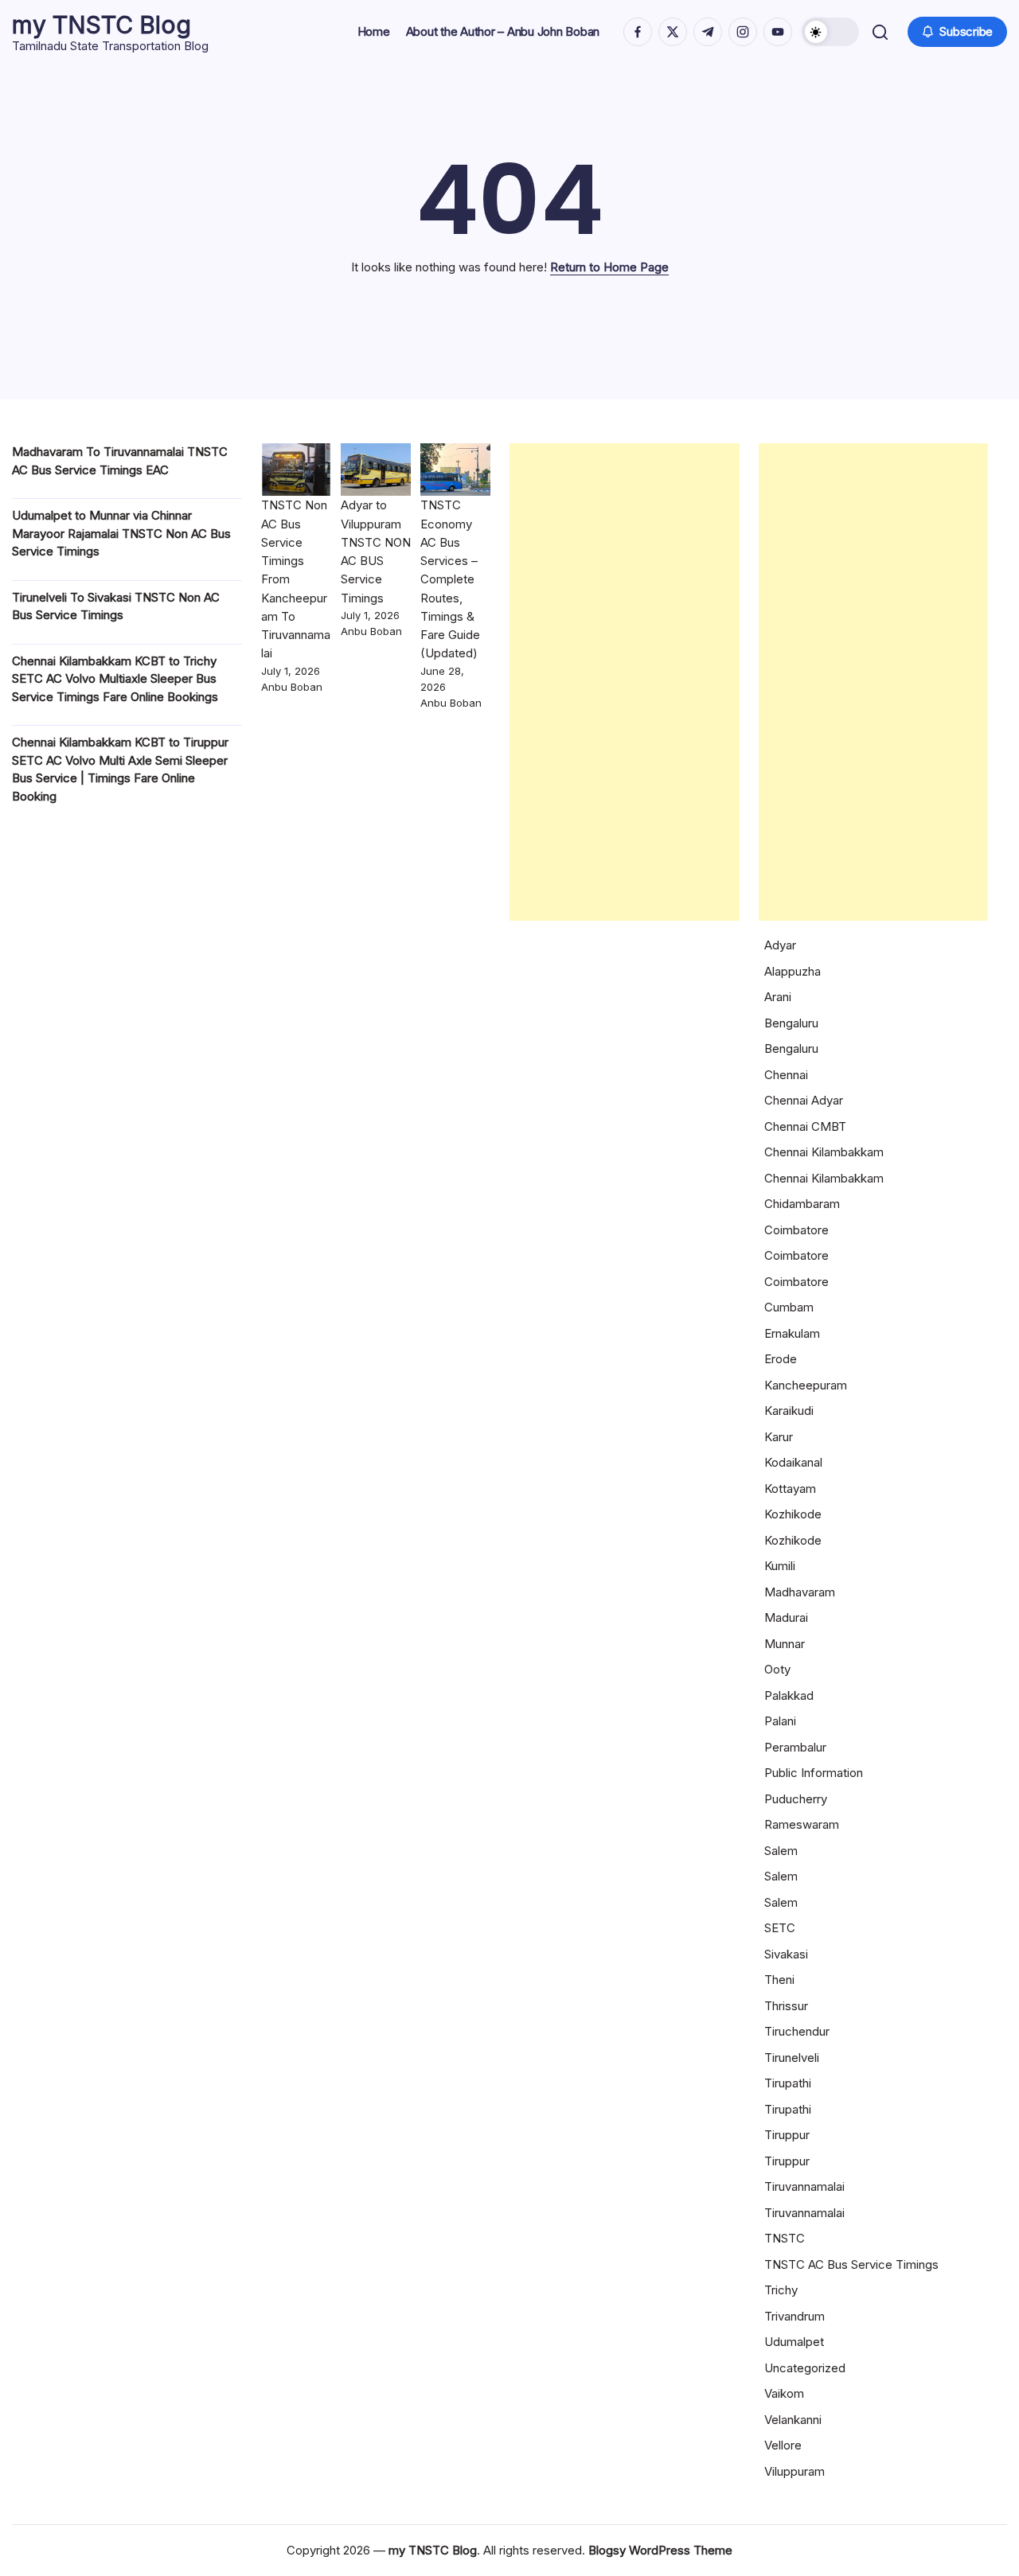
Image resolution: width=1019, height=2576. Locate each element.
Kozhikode (793, 1514)
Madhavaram (800, 1592)
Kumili (780, 1566)
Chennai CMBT (805, 1126)
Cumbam (789, 1307)
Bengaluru (791, 1023)
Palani (780, 1721)
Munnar (785, 1644)
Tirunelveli (792, 2058)
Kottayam (790, 1489)
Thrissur (786, 2006)
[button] (830, 32)
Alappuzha (793, 971)
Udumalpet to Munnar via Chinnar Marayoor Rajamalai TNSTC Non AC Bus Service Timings (121, 533)
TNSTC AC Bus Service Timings (851, 2264)
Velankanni (793, 2420)
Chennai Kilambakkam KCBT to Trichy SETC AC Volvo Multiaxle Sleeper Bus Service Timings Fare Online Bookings (115, 679)
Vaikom (784, 2393)
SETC (780, 1928)
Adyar (780, 945)
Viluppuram (795, 2471)
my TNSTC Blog (102, 25)
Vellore (783, 2445)
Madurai (786, 1617)
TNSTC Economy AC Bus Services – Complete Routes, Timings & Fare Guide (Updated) (450, 579)
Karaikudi (789, 1411)
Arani (778, 997)
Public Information (814, 1773)
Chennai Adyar (804, 1100)
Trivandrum (795, 2316)
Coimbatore (796, 1230)
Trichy (781, 2290)
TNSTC (785, 2238)
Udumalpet (794, 2342)
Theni (779, 1980)
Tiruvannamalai (804, 2186)
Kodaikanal (793, 1462)
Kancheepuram (806, 1385)
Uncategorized (805, 2368)
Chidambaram (802, 1204)
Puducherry (796, 1799)
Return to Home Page (609, 267)
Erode (781, 1359)
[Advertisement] (625, 682)
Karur (779, 1437)
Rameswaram (802, 1824)
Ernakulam (792, 1333)
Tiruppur (787, 2135)
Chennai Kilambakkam (824, 1152)
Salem (781, 1851)
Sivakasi (786, 1954)
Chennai (786, 1075)
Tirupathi (788, 2083)
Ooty (777, 1669)
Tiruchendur (797, 2031)
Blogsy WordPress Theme (660, 2550)
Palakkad (789, 1695)
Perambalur (795, 1747)
